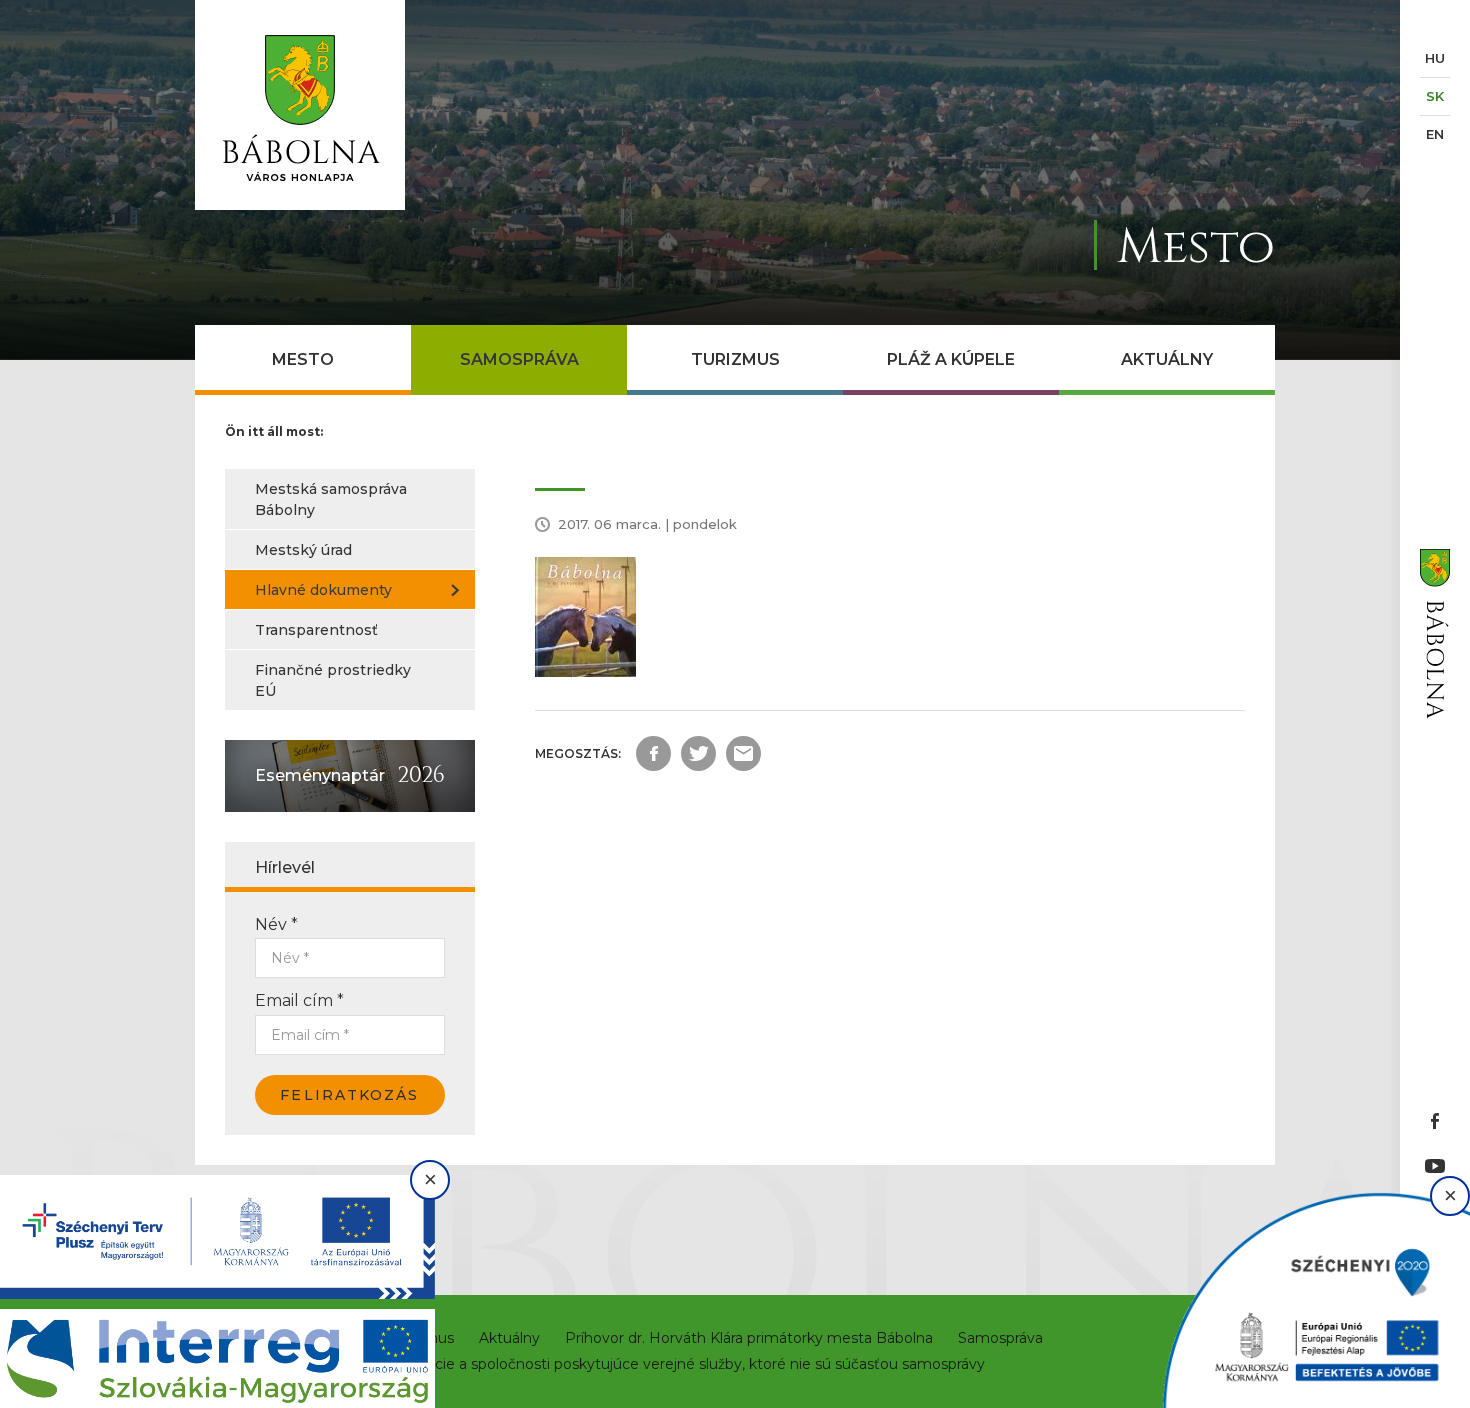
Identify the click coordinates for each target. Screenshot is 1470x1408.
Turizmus (735, 359)
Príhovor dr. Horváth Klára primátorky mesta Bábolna (749, 1338)
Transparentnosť (316, 630)
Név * (276, 924)
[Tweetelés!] (698, 753)
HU (1435, 58)
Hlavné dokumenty (323, 590)
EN (1435, 134)
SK (1435, 96)
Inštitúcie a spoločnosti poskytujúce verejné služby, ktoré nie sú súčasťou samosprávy (687, 1364)
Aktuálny (1167, 359)
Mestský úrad (303, 550)
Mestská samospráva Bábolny (331, 499)
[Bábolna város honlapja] (300, 105)
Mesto (303, 359)
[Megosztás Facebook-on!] (653, 753)
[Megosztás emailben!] (743, 753)
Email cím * (299, 1000)
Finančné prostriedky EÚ (333, 680)
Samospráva (519, 359)
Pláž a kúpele (951, 359)
